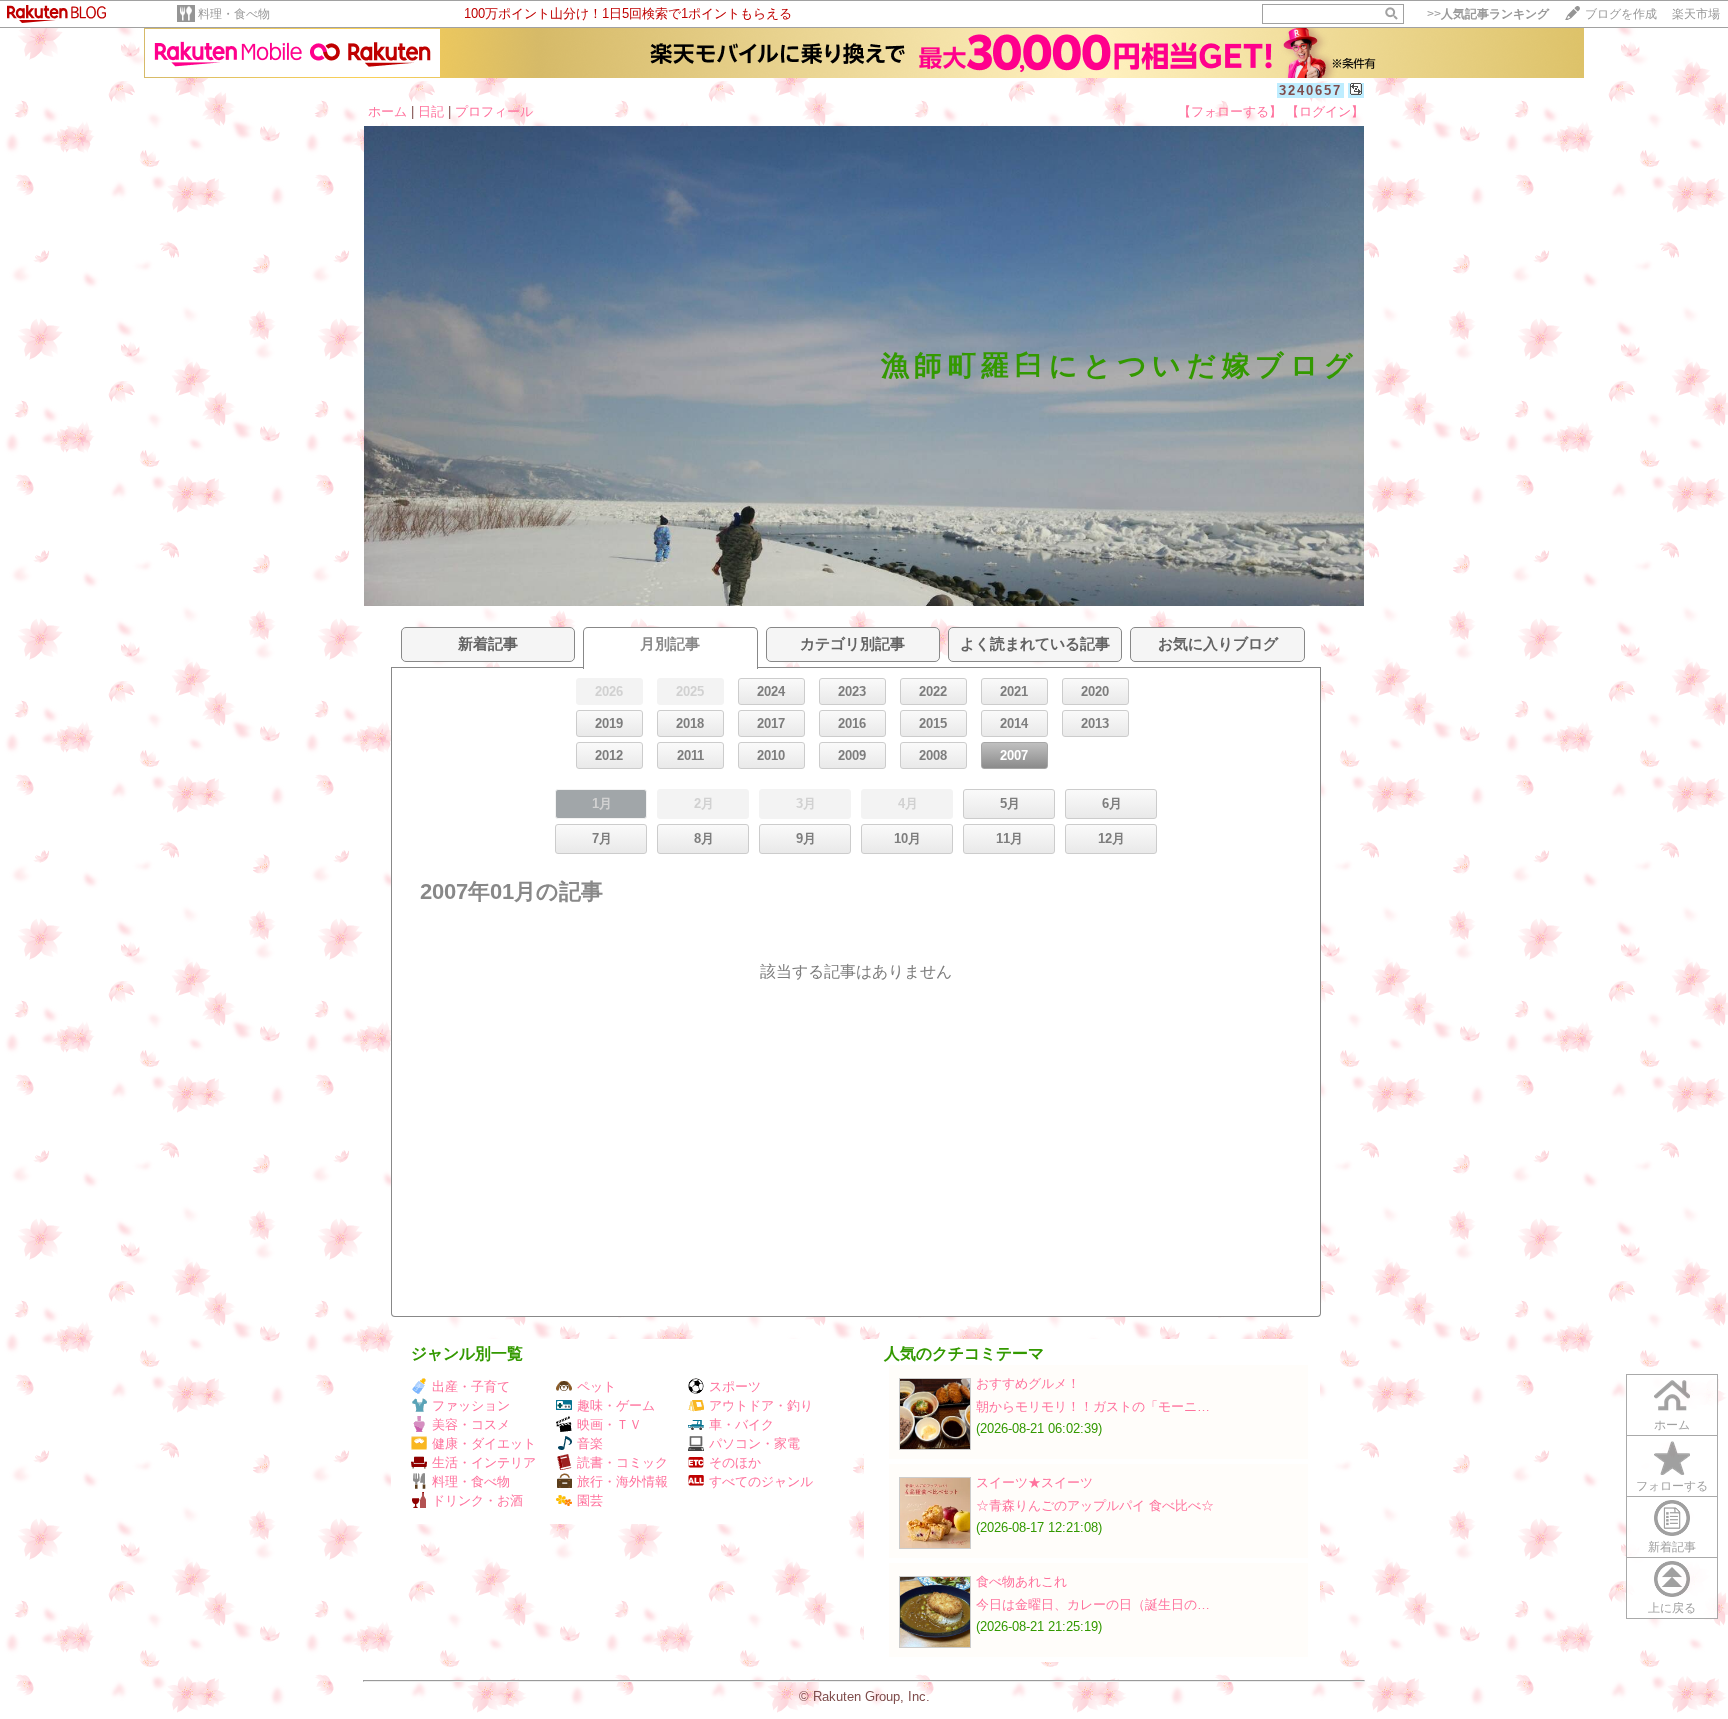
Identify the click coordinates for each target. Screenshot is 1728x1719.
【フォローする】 (1230, 111)
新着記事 (1672, 1547)
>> (1488, 14)
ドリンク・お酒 (477, 1500)
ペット (596, 1386)
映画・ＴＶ (609, 1424)
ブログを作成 (1621, 14)
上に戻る (1672, 1608)
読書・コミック (622, 1462)
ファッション (471, 1405)
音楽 (590, 1443)
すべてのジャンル (761, 1481)
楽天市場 (1696, 14)
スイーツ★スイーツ (1034, 1482)
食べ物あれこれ (1021, 1581)
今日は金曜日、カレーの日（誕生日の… (1093, 1604)
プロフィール (494, 111)
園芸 (590, 1500)
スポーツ (735, 1386)
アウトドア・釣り (761, 1405)
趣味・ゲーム (616, 1405)
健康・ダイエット (484, 1443)
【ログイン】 (1325, 111)
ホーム (387, 111)
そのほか (735, 1462)
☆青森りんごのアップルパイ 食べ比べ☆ (1095, 1505)
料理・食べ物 (234, 14)
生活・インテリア (484, 1462)
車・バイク (741, 1424)
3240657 (1310, 90)
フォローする (1672, 1486)
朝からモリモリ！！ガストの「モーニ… (1093, 1406)
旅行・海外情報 (622, 1481)
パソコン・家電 (754, 1443)
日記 (431, 111)
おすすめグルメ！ (1028, 1383)
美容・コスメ (471, 1424)
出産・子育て (471, 1386)
